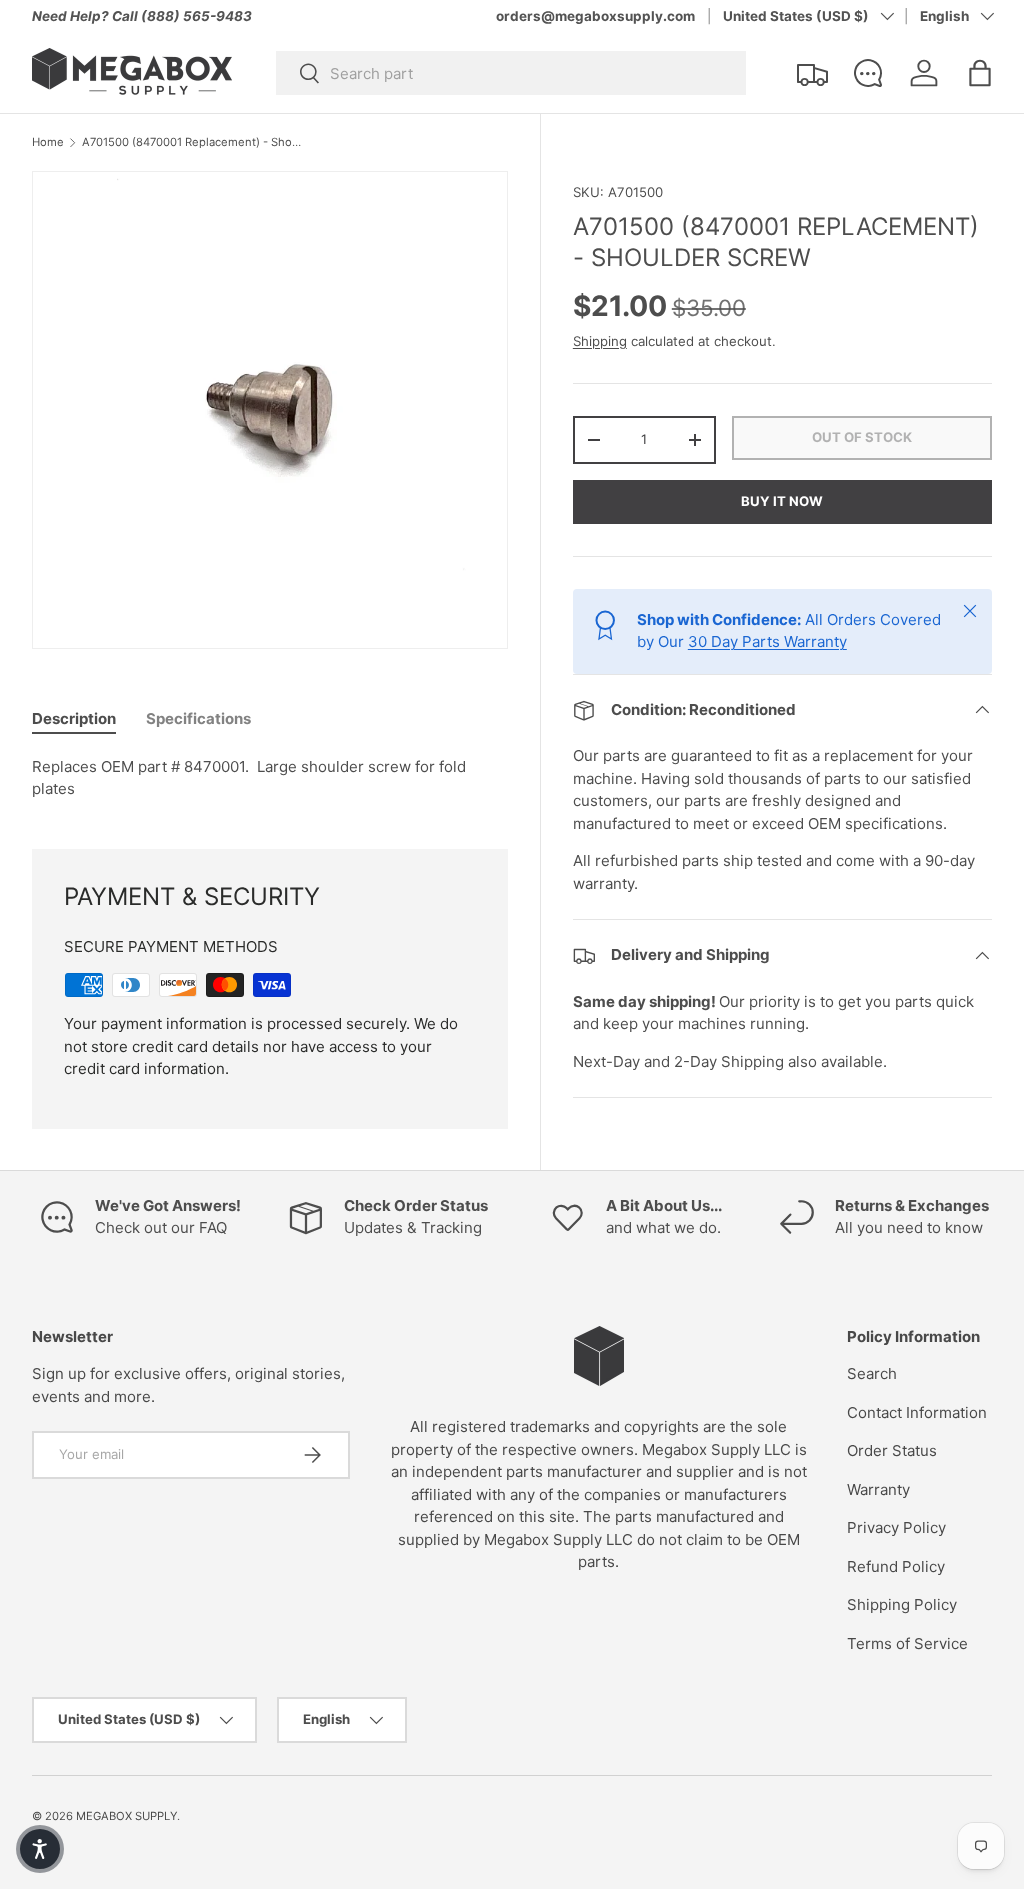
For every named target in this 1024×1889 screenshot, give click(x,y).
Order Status (892, 1450)
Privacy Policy (896, 1527)
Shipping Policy (902, 1604)
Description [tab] (74, 718)
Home (48, 142)
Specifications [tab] (198, 718)
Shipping (600, 341)
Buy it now (782, 501)
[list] (276, 416)
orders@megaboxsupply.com (595, 16)
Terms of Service (907, 1643)
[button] (980, 73)
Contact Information (917, 1412)
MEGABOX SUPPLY (126, 1816)
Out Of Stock (862, 437)
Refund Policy (896, 1566)
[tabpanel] (270, 778)
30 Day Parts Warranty (767, 641)
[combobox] (511, 73)
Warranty (878, 1489)
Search (872, 1373)
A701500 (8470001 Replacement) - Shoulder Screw (194, 142)
